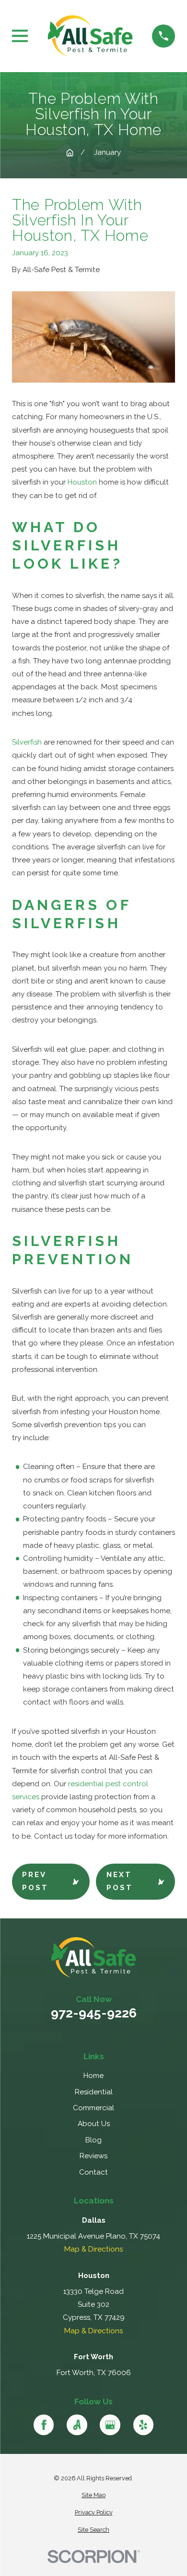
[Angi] (77, 2425)
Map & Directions (93, 2249)
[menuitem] (93, 2495)
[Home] (90, 36)
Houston (82, 482)
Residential (94, 2092)
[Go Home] (70, 153)
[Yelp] (143, 2425)
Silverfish (27, 742)
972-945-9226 (94, 2013)
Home (93, 2076)
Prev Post (35, 1881)
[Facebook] (44, 2425)
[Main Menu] (20, 36)
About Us (94, 2124)
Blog (93, 2140)
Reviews (93, 2156)
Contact (93, 2172)
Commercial (93, 2108)
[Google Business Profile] (110, 2425)
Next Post (120, 1881)
